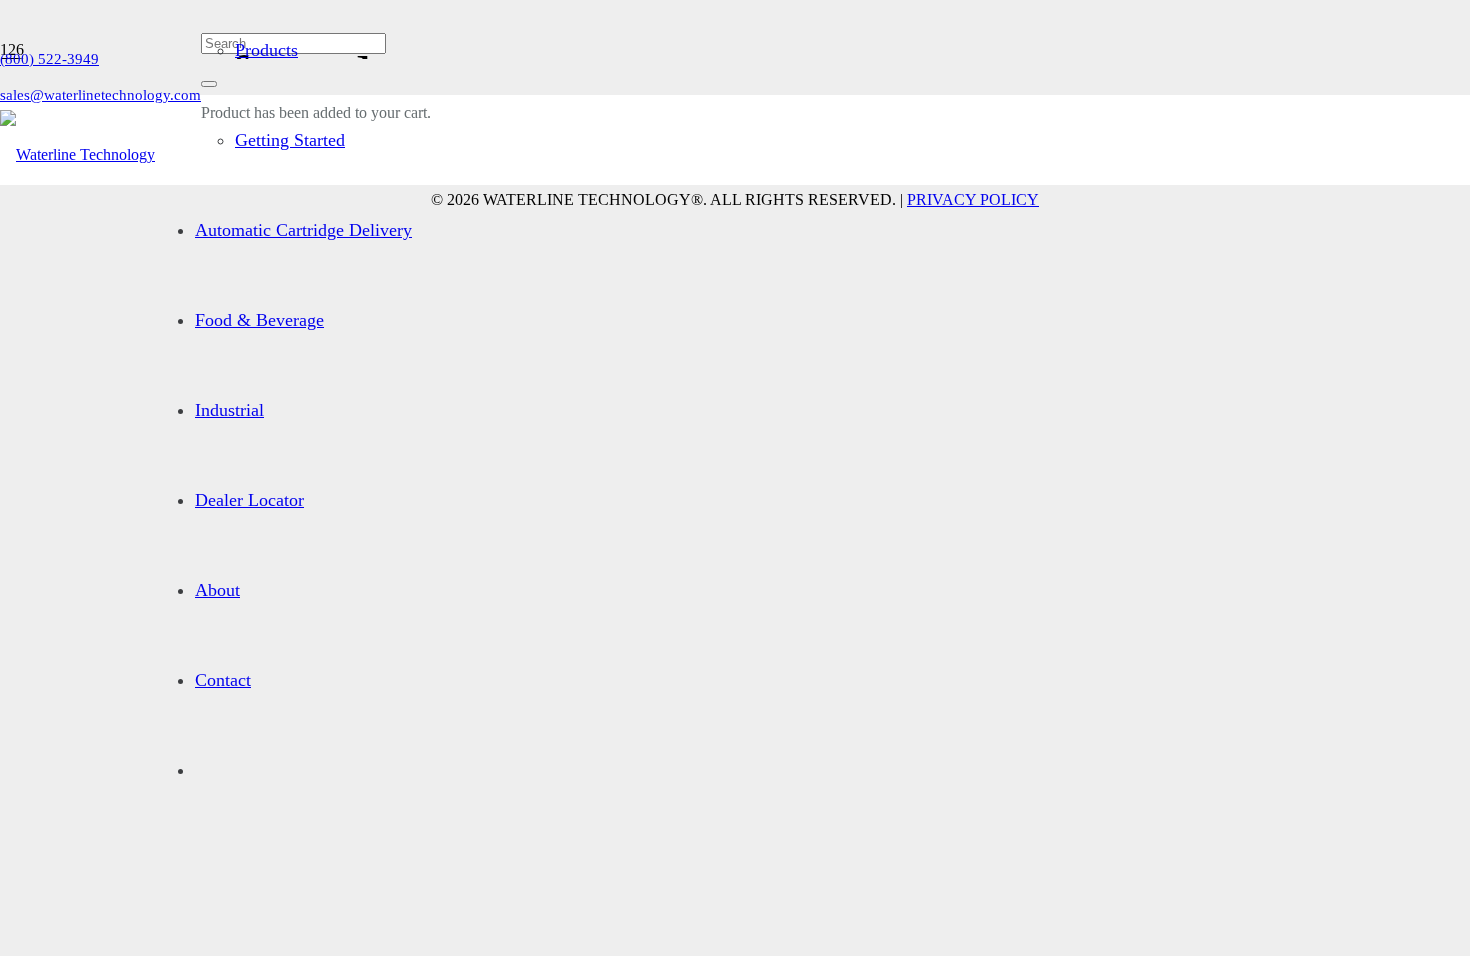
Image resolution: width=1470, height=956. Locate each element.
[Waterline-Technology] (77, 154)
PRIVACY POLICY (973, 199)
